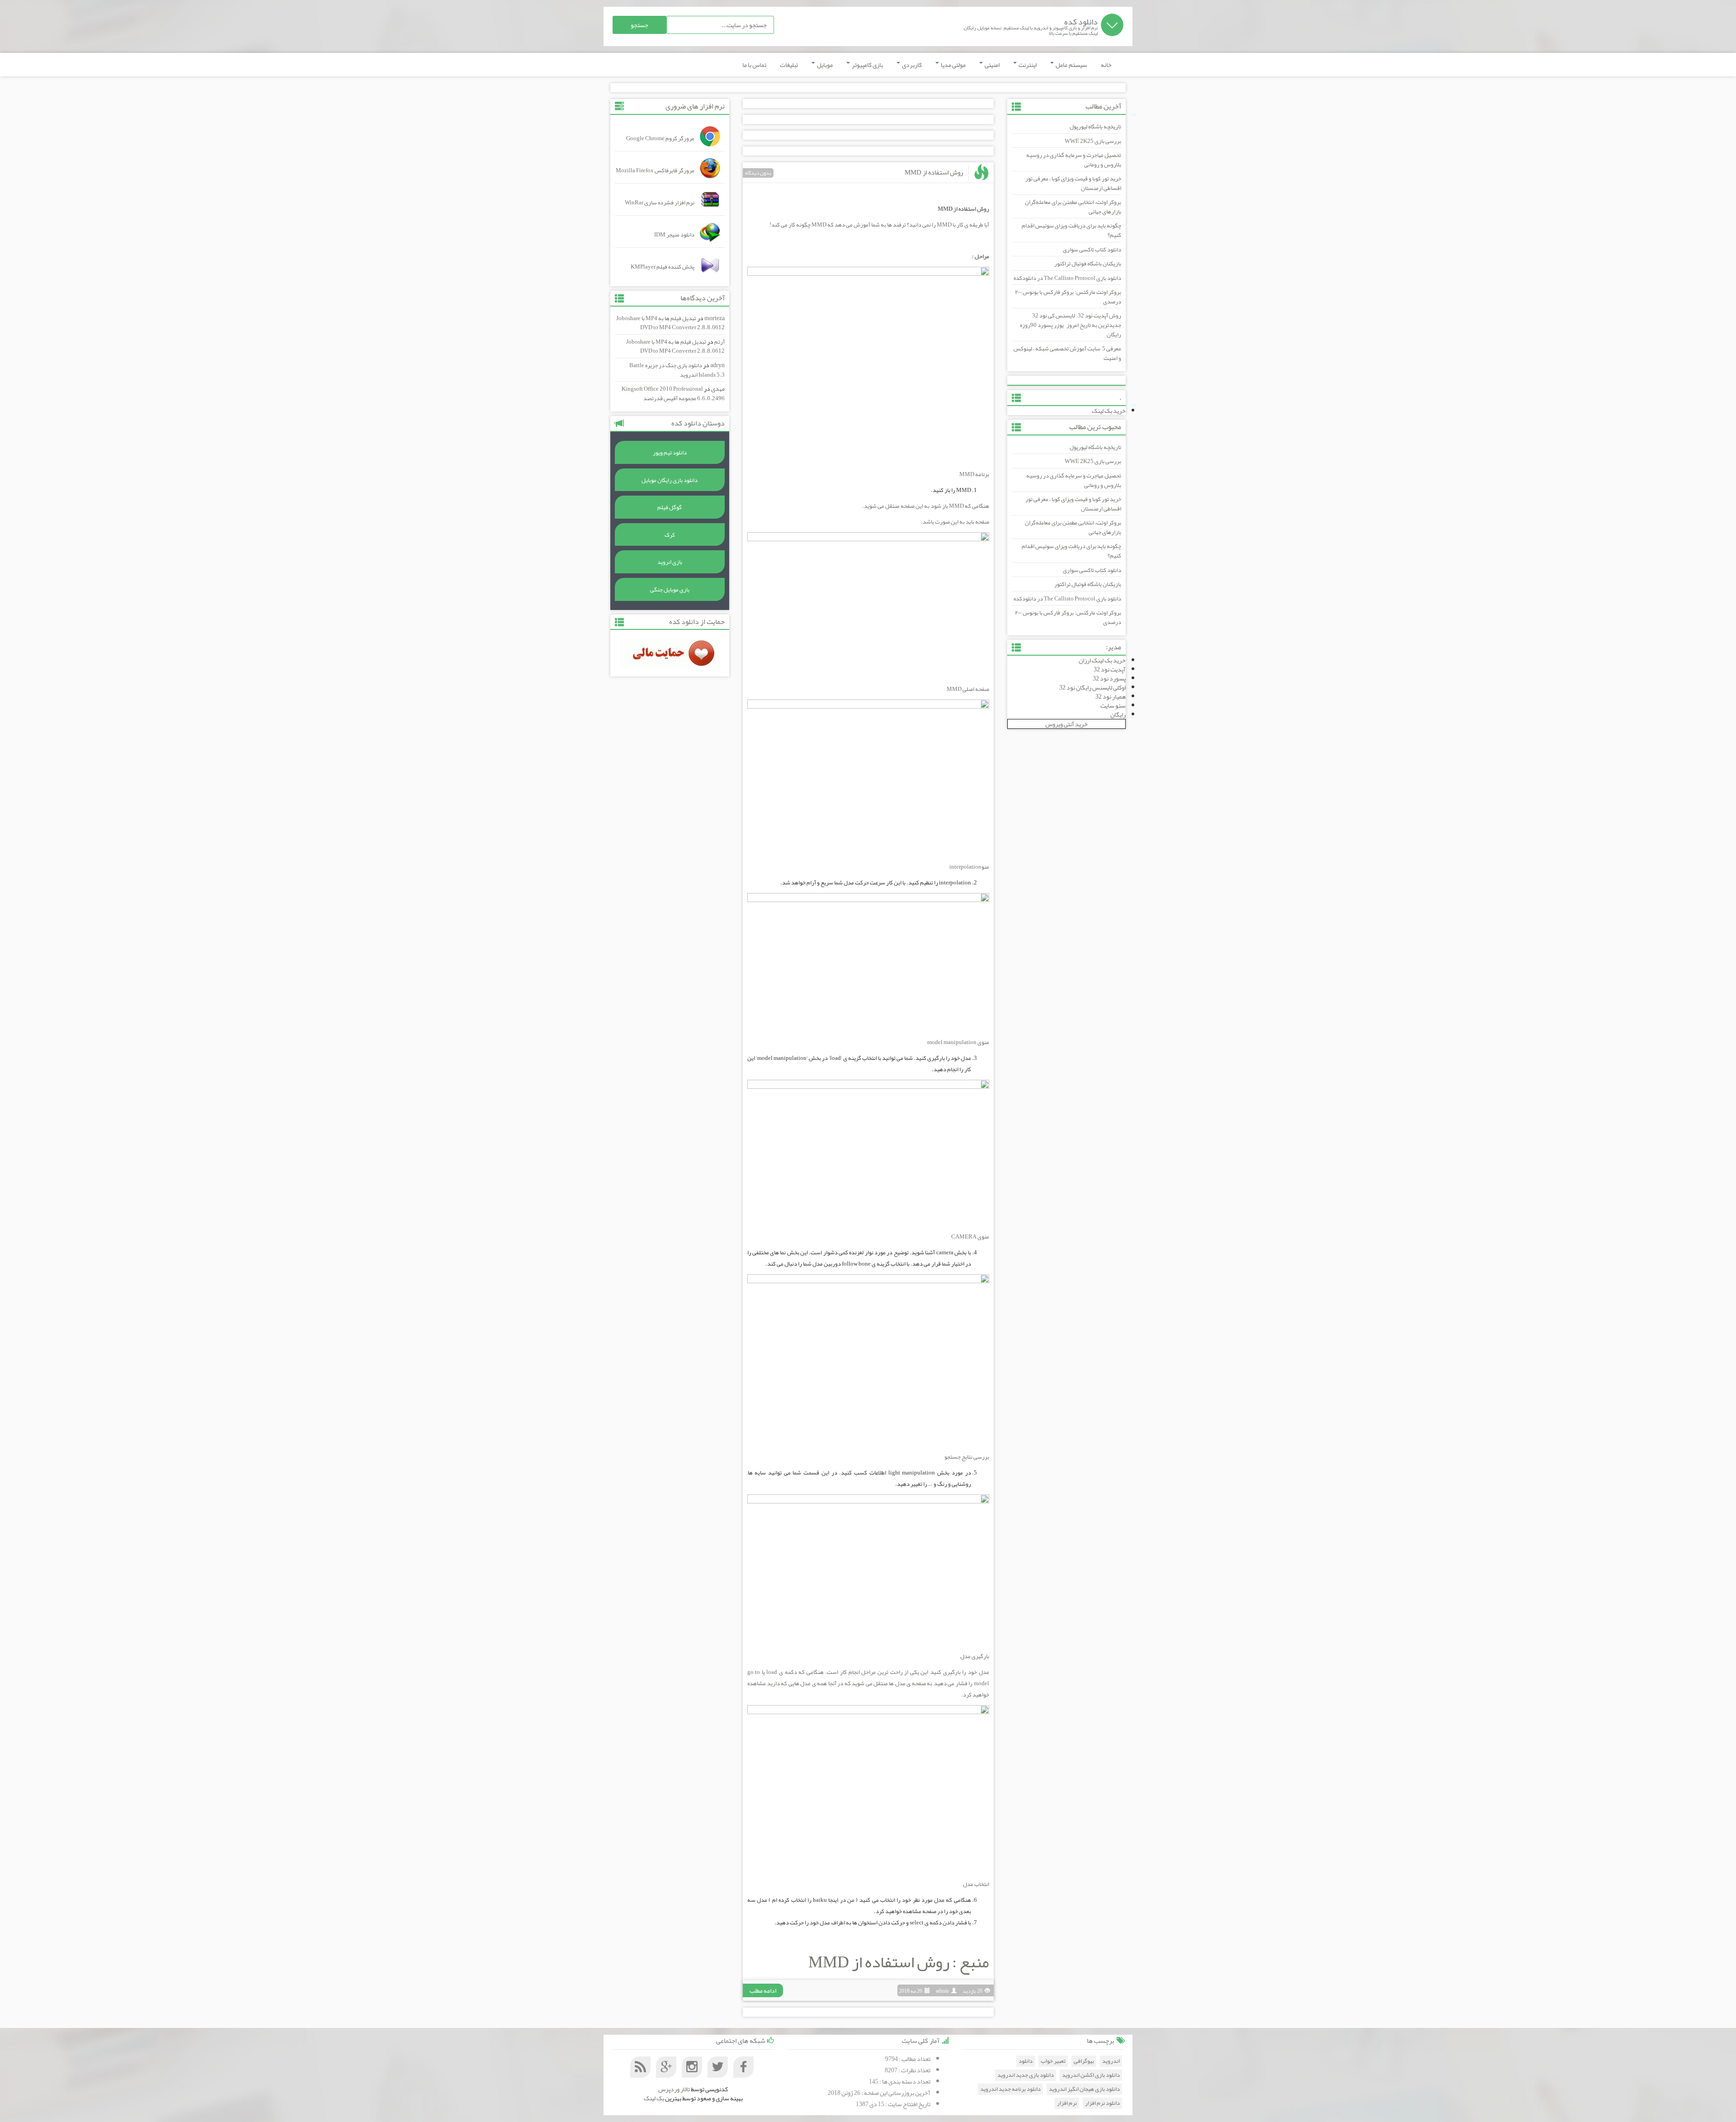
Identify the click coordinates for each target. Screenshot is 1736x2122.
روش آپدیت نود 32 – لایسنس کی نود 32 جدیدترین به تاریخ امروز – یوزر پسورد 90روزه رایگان (1071, 325)
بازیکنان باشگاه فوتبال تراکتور (1088, 264)
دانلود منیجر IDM (674, 235)
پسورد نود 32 (1109, 678)
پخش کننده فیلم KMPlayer (663, 267)
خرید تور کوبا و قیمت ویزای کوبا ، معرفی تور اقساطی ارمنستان (1073, 183)
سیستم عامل (1071, 65)
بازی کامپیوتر (867, 65)
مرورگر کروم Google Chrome (660, 138)
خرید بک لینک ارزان (1102, 660)
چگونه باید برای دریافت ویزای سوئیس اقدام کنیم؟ (1071, 230)
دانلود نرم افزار (1102, 2103)
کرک (670, 535)
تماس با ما (754, 65)
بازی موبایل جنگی (670, 590)
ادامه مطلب (763, 1990)
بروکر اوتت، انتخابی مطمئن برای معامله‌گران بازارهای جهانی (1073, 207)
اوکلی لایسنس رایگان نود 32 (1092, 687)
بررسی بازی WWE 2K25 (1093, 141)
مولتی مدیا (953, 65)
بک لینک (654, 2098)
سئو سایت (1113, 705)
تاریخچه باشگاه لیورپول (1095, 127)
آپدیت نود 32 (1110, 669)
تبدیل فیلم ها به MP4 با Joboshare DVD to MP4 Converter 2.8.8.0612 (670, 323)
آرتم (719, 342)
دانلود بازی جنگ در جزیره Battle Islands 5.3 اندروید (677, 370)
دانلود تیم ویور (670, 453)
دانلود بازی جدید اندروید (1026, 2075)
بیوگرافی (1084, 2061)
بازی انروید (670, 562)
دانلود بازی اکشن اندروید (1091, 2075)
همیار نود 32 (1111, 696)
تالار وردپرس (674, 2089)
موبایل (824, 65)
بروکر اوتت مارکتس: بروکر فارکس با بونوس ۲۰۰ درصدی (1068, 297)
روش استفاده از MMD (934, 172)
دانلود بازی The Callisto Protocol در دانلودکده (1067, 278)
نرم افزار (1067, 2103)
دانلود (1026, 2061)
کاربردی (911, 65)
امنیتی (992, 65)
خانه (1106, 65)
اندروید (1111, 2061)
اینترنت (1027, 65)
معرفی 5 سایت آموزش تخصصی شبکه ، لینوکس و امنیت (1067, 353)
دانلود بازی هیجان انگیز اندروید (1084, 2089)
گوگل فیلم (670, 507)
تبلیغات (789, 65)
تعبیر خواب (1053, 2061)
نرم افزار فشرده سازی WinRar (660, 203)
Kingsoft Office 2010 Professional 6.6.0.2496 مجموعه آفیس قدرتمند (673, 394)
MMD (944, 225)
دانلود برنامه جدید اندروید (1010, 2089)
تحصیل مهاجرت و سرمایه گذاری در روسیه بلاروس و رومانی (1074, 160)
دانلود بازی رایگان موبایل (670, 480)
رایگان (1118, 714)
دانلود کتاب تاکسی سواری (1092, 250)
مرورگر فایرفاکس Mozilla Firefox (655, 170)
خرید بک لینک (1109, 411)
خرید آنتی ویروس (1066, 724)
